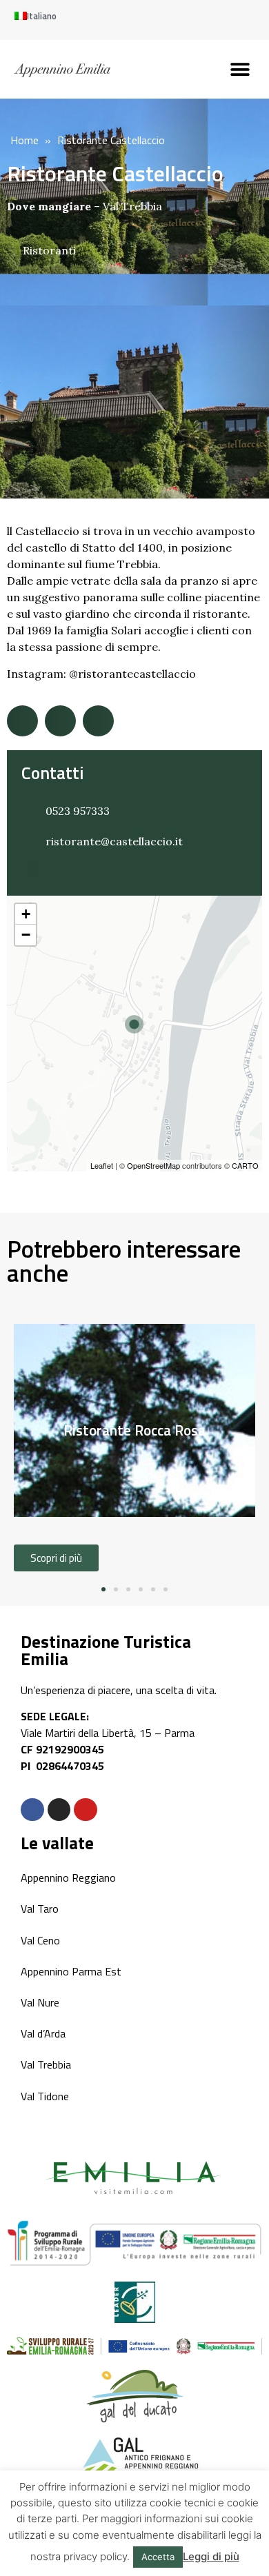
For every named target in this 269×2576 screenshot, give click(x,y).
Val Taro (40, 1909)
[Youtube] (86, 1810)
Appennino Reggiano (68, 1878)
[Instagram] (59, 1810)
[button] (240, 69)
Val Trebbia (132, 206)
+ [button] (26, 914)
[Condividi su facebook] (22, 721)
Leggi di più (211, 2556)
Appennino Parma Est (71, 1971)
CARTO (245, 1165)
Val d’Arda (43, 2033)
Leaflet (102, 1165)
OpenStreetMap (153, 1165)
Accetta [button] (158, 2557)
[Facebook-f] (32, 1810)
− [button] (26, 935)
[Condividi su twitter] (60, 721)
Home (24, 140)
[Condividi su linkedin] (98, 721)
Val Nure (40, 2002)
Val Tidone (45, 2096)
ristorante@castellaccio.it (114, 841)
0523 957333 (78, 811)
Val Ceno (40, 1940)
